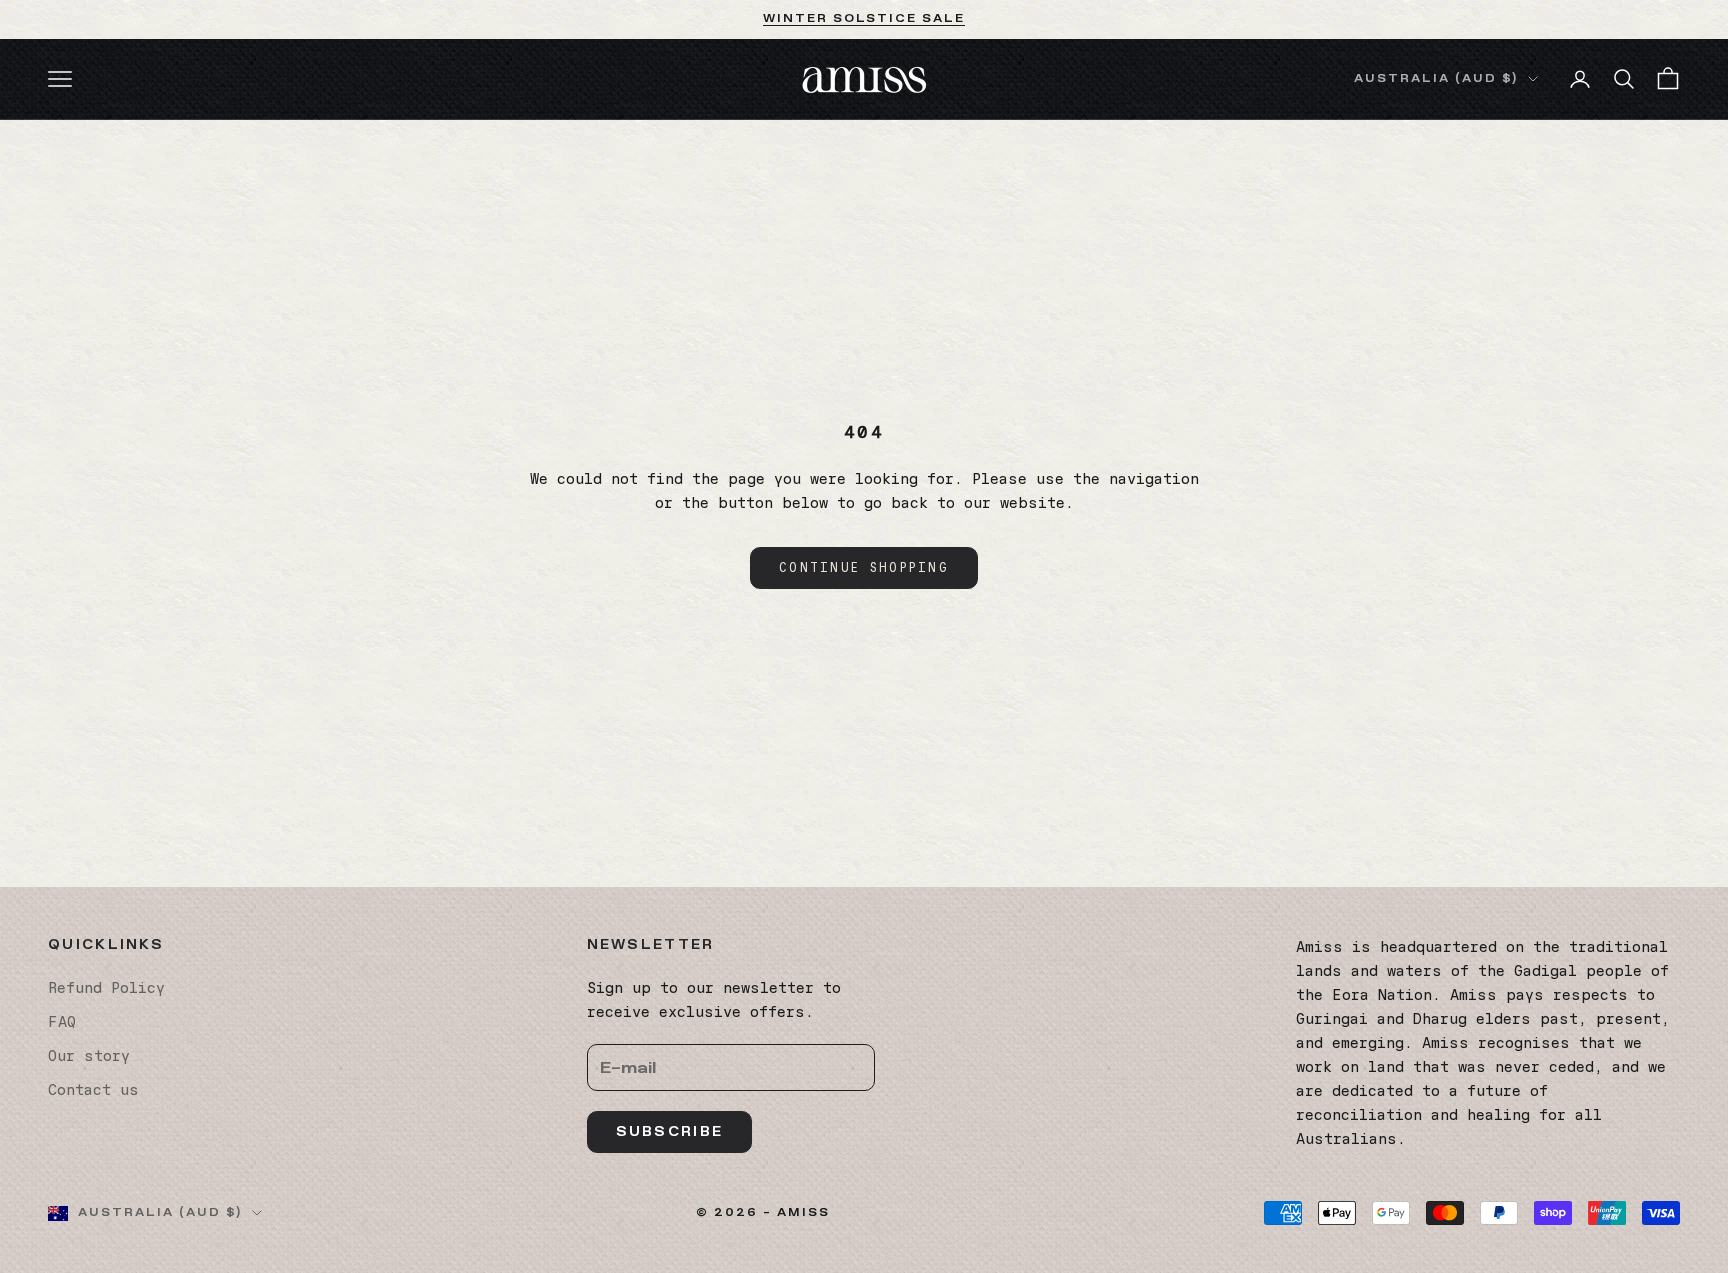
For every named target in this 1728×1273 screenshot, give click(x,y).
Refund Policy (106, 988)
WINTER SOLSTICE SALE (864, 18)
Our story (89, 1056)
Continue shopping (864, 567)
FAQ (62, 1022)
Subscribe (670, 1132)
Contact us (93, 1090)
